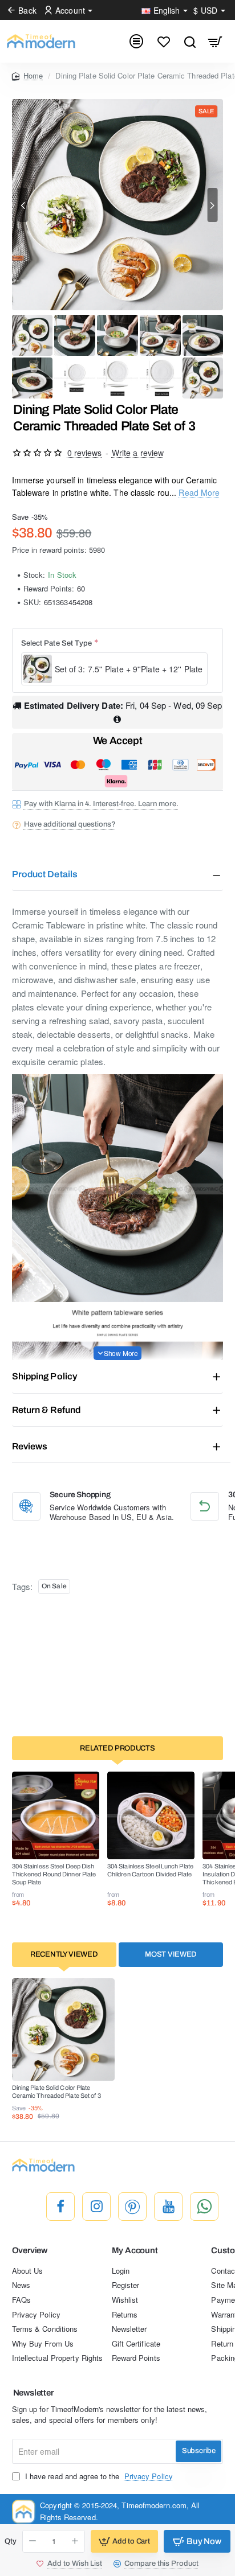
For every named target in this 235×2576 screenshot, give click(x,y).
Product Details (45, 874)
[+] (75, 2541)
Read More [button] (199, 492)
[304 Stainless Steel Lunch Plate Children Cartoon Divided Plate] (151, 1815)
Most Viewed (171, 1954)
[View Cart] (215, 41)
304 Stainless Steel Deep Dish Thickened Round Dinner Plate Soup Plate (54, 1874)
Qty (11, 2541)
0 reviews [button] (85, 453)
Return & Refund (46, 1410)
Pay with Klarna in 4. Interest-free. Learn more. (101, 804)
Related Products (117, 1748)
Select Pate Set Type (57, 643)
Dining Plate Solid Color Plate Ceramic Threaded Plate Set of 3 (56, 2092)
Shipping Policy (45, 1376)
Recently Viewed (64, 1954)
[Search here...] (190, 41)
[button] (23, 205)
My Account (135, 2250)
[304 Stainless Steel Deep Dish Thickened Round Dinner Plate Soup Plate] (56, 1815)
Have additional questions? (70, 824)
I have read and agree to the (98, 2476)
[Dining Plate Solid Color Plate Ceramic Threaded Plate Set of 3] (63, 2029)
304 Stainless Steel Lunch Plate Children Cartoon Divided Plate (150, 1870)
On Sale (54, 1586)
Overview (30, 2250)
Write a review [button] (138, 453)
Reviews (30, 1446)
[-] (33, 2541)
